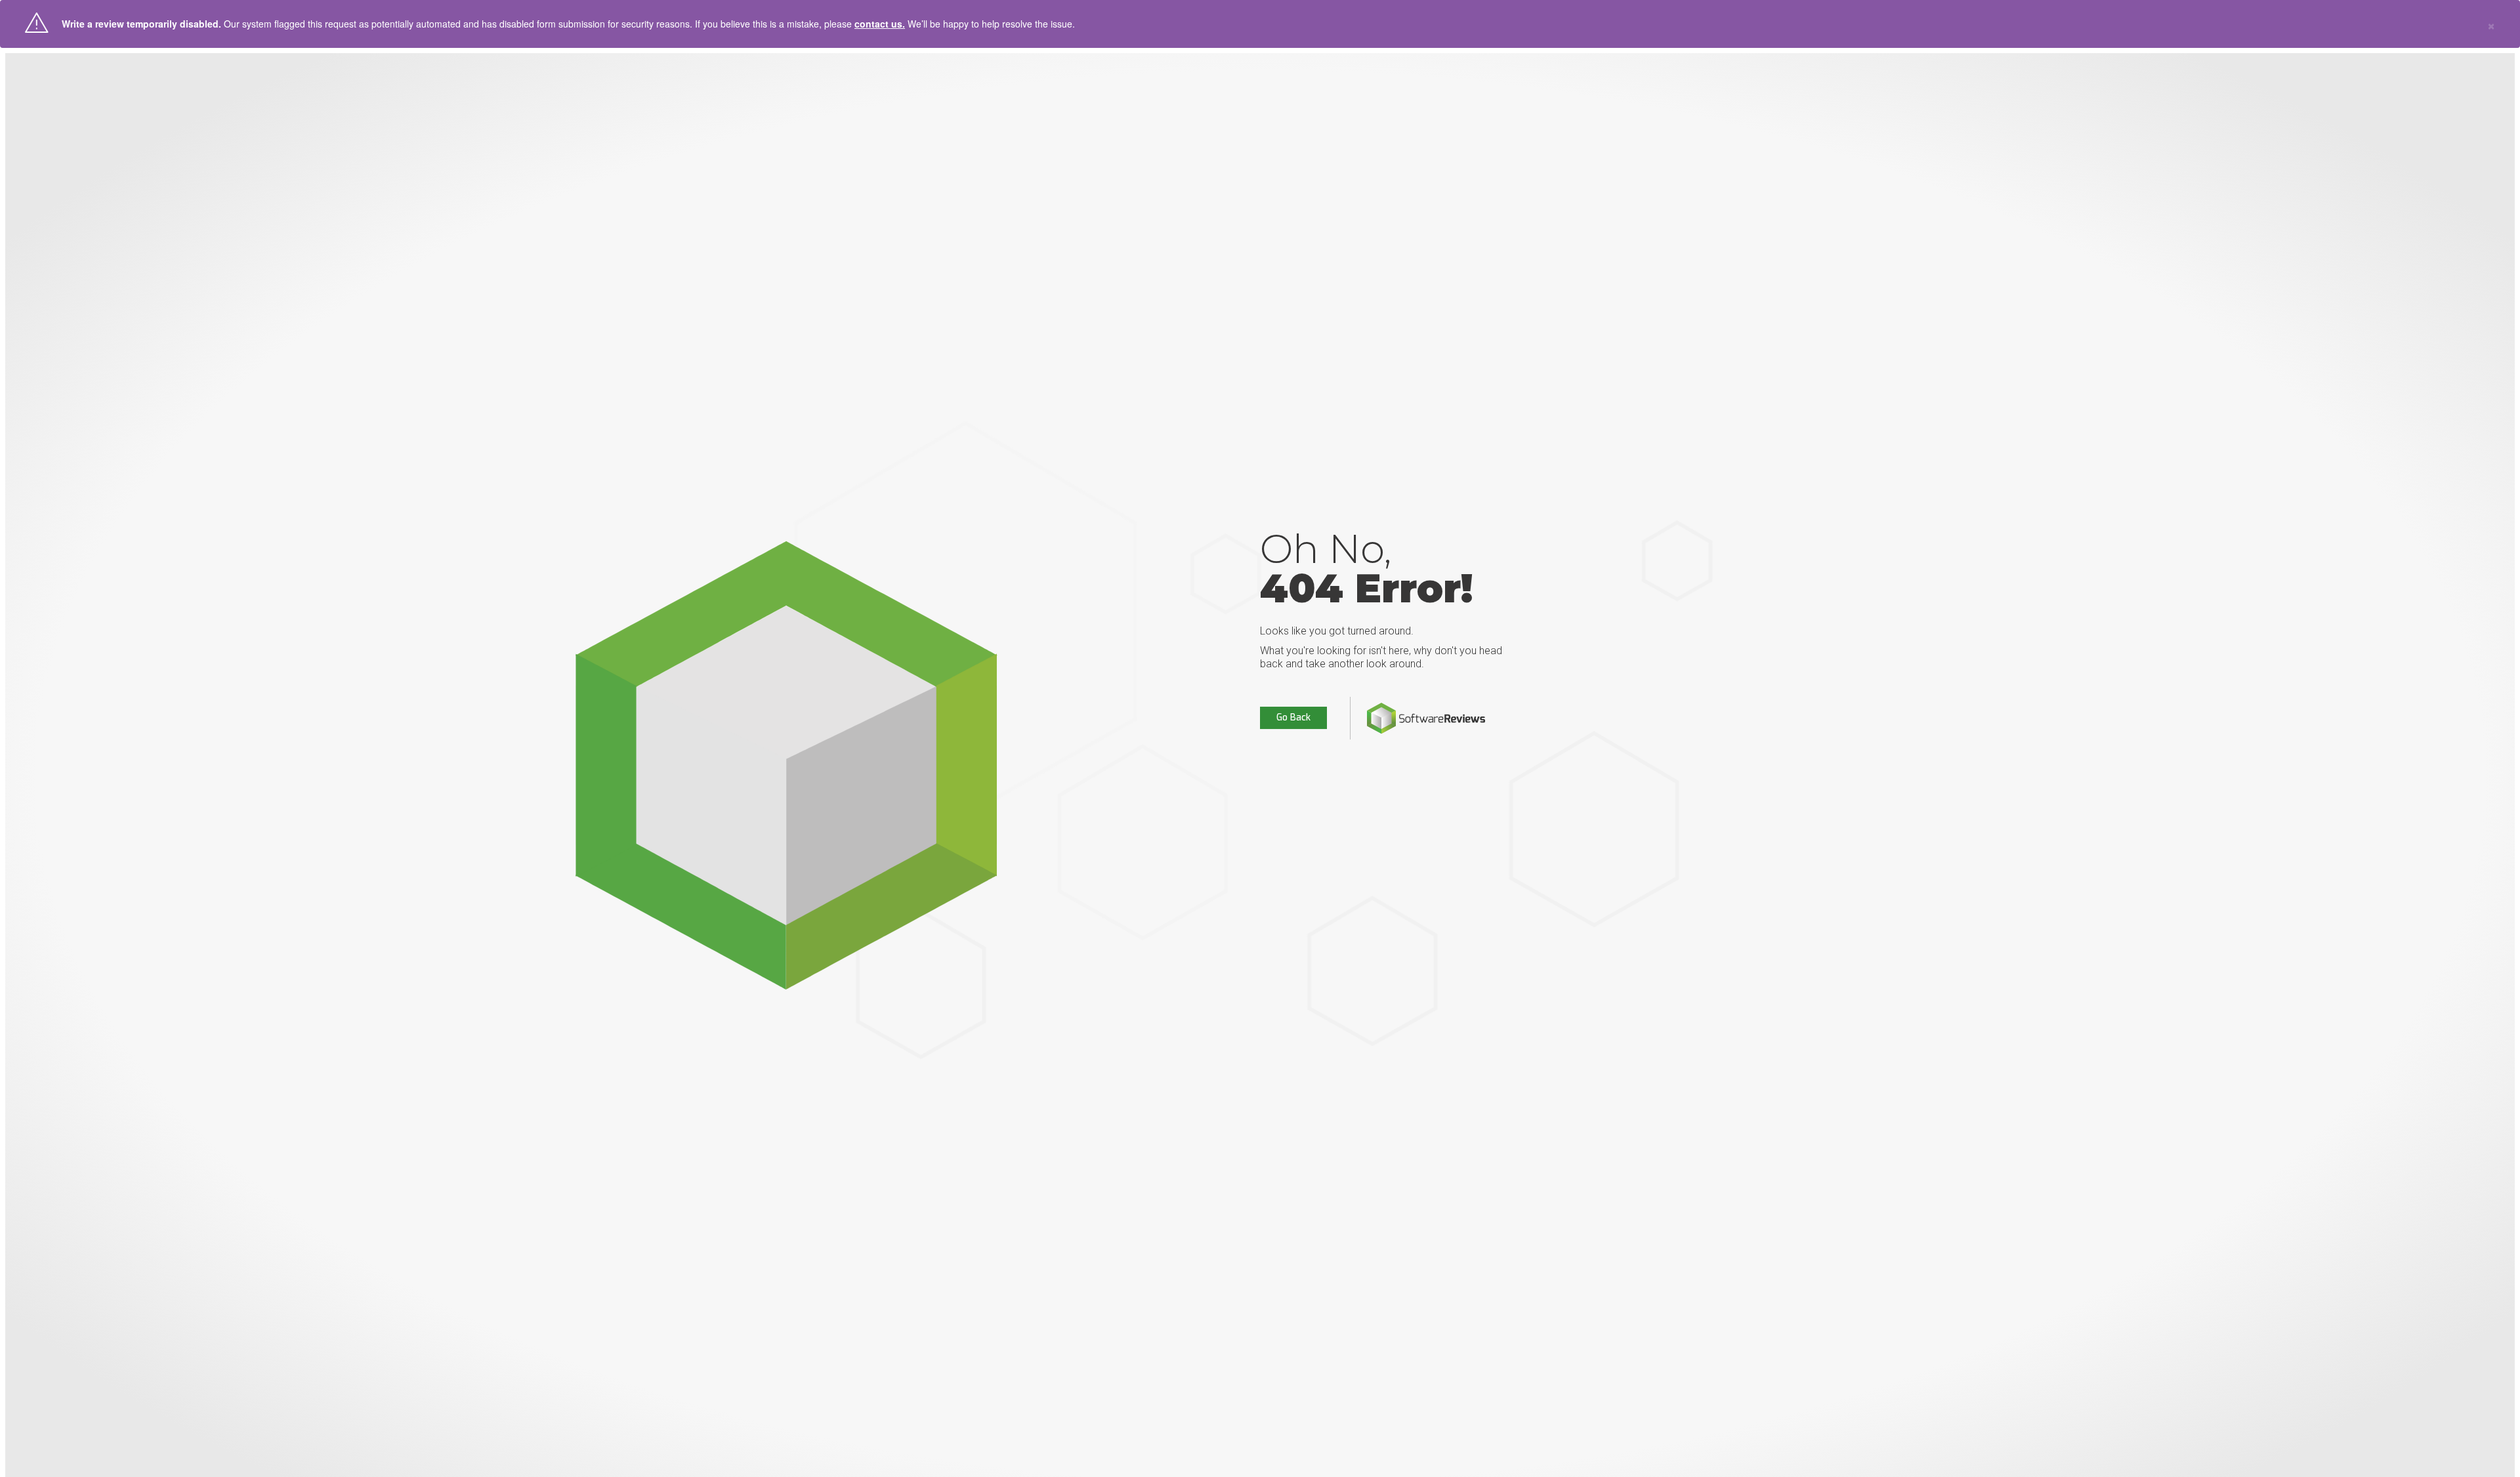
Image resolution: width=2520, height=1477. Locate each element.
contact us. (880, 24)
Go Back (1293, 718)
